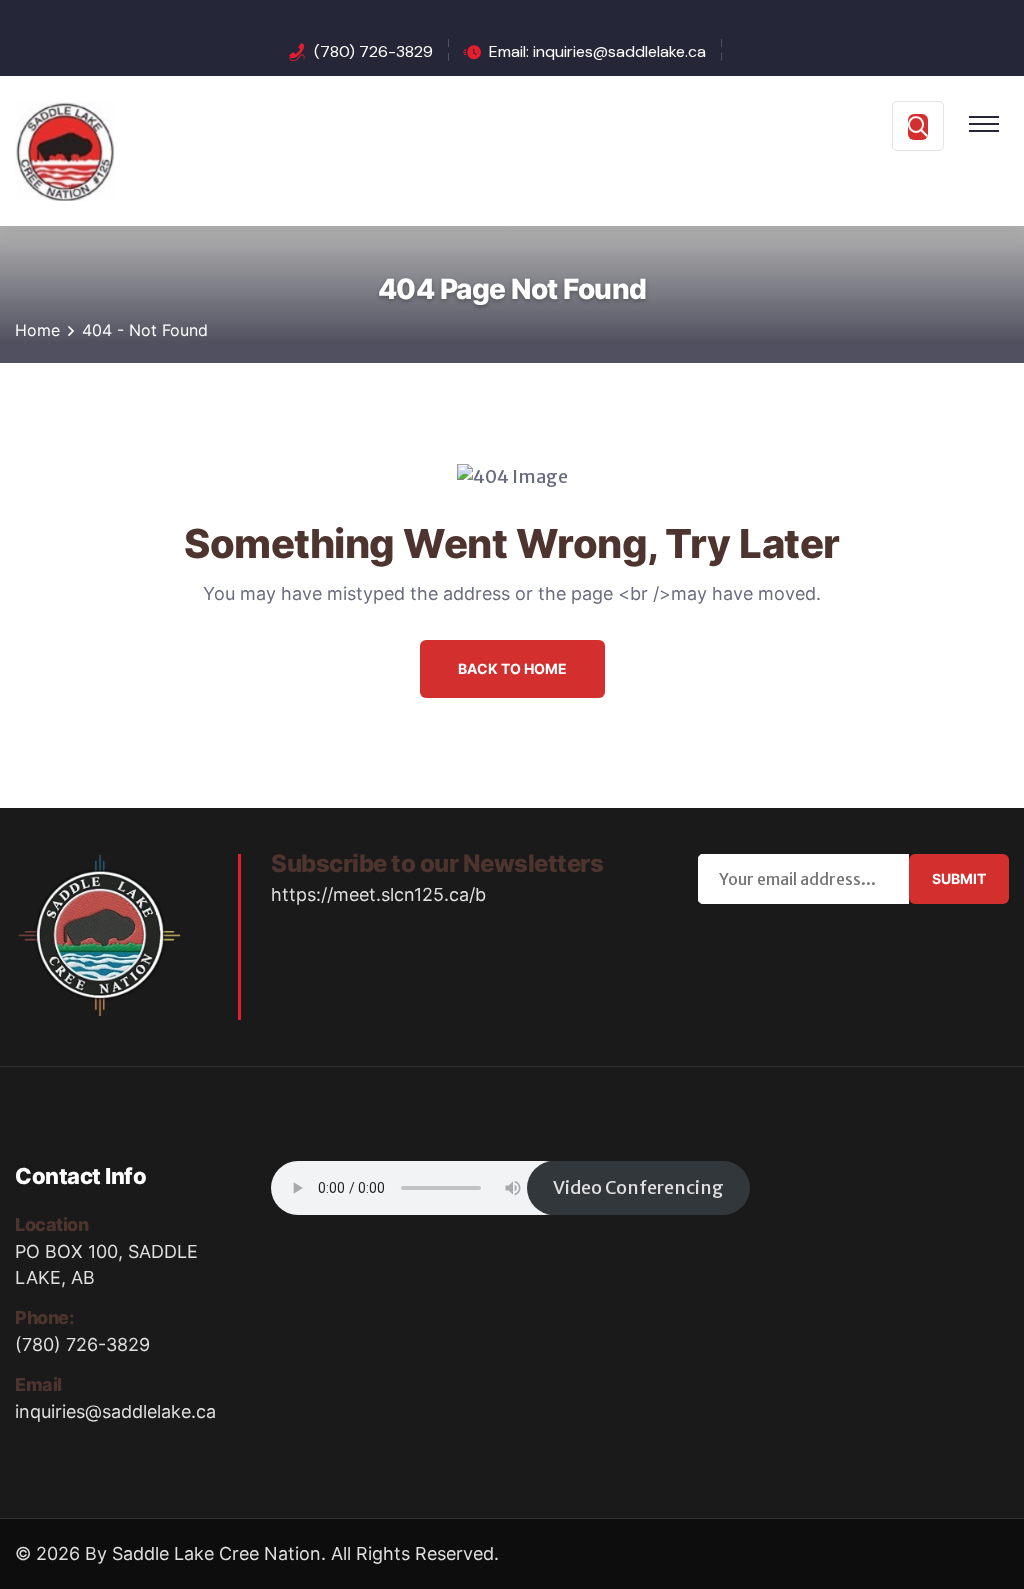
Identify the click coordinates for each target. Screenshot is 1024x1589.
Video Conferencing (638, 1187)
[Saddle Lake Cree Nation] (65, 149)
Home (37, 330)
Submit (959, 878)
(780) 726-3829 (373, 51)
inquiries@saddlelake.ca (115, 1411)
